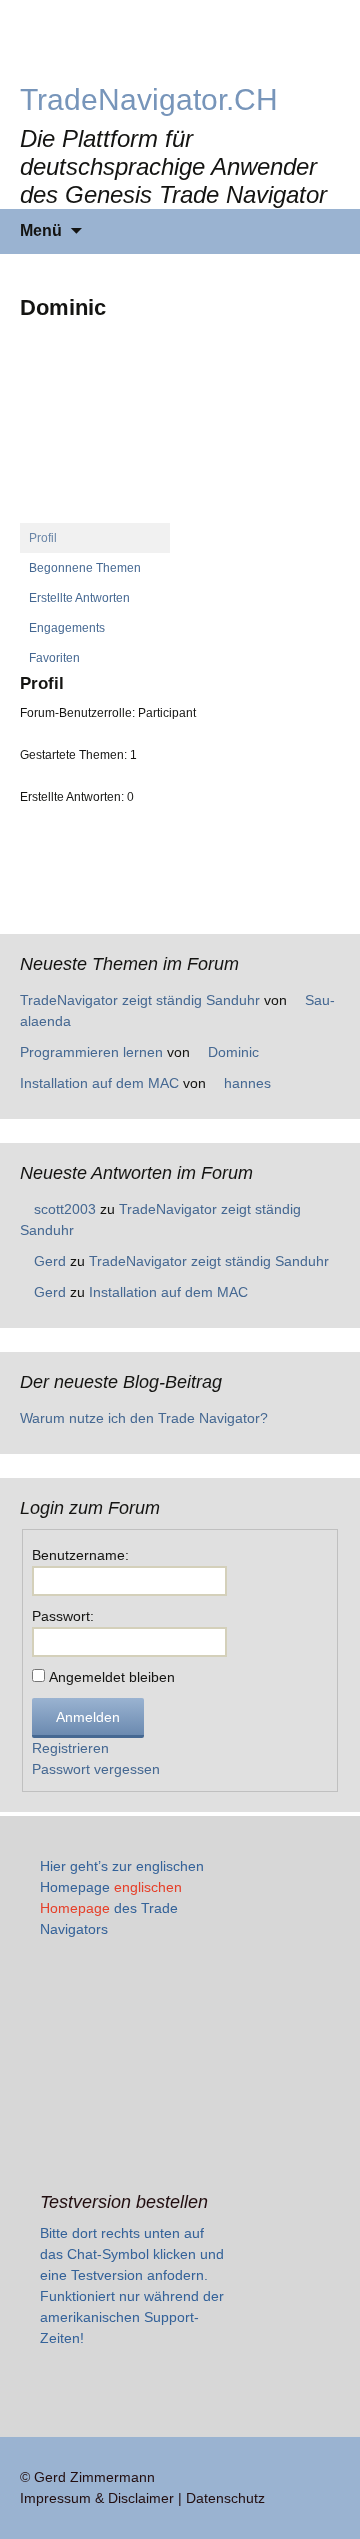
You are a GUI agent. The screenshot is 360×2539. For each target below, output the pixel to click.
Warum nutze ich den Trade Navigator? (144, 1418)
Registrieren (70, 1748)
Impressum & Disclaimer (97, 2498)
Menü (41, 230)
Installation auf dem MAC (99, 1083)
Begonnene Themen (85, 568)
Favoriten (54, 658)
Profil (43, 538)
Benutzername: (80, 1555)
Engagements (67, 628)
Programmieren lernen (91, 1052)
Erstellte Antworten (79, 598)
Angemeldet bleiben (112, 1677)
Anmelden (88, 1717)
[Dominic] (95, 437)
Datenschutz (225, 2498)
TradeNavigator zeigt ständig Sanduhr (140, 1000)
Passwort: (63, 1616)
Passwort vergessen (96, 1769)
